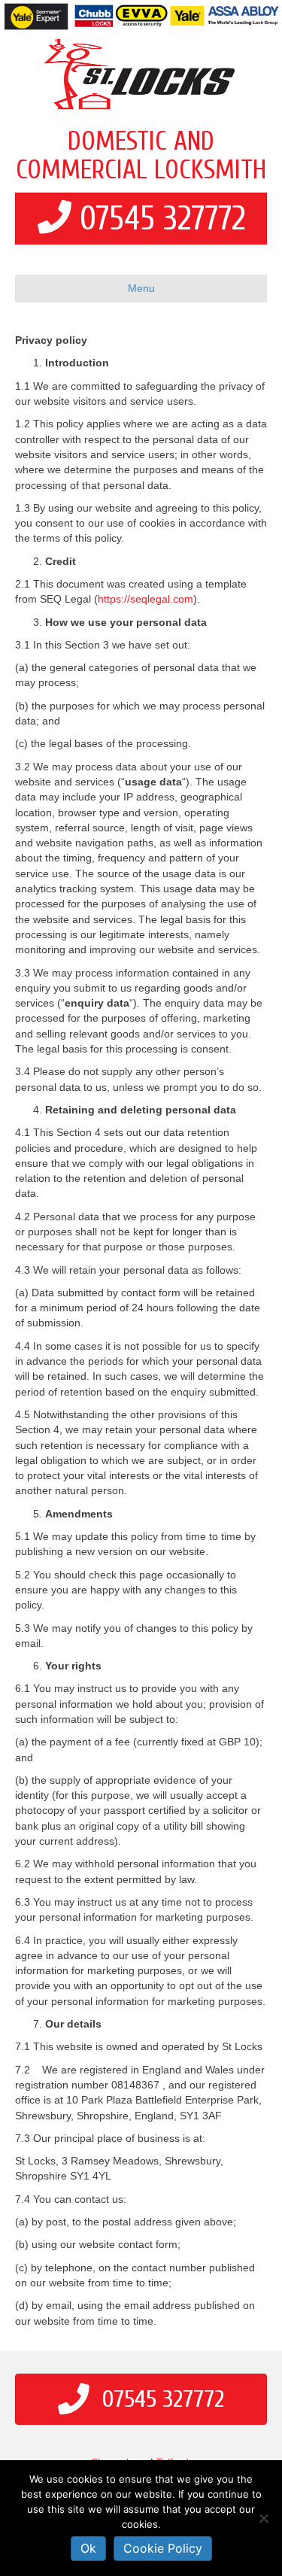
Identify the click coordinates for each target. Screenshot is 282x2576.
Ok (88, 2548)
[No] (263, 2518)
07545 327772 (162, 219)
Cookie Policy (163, 2548)
